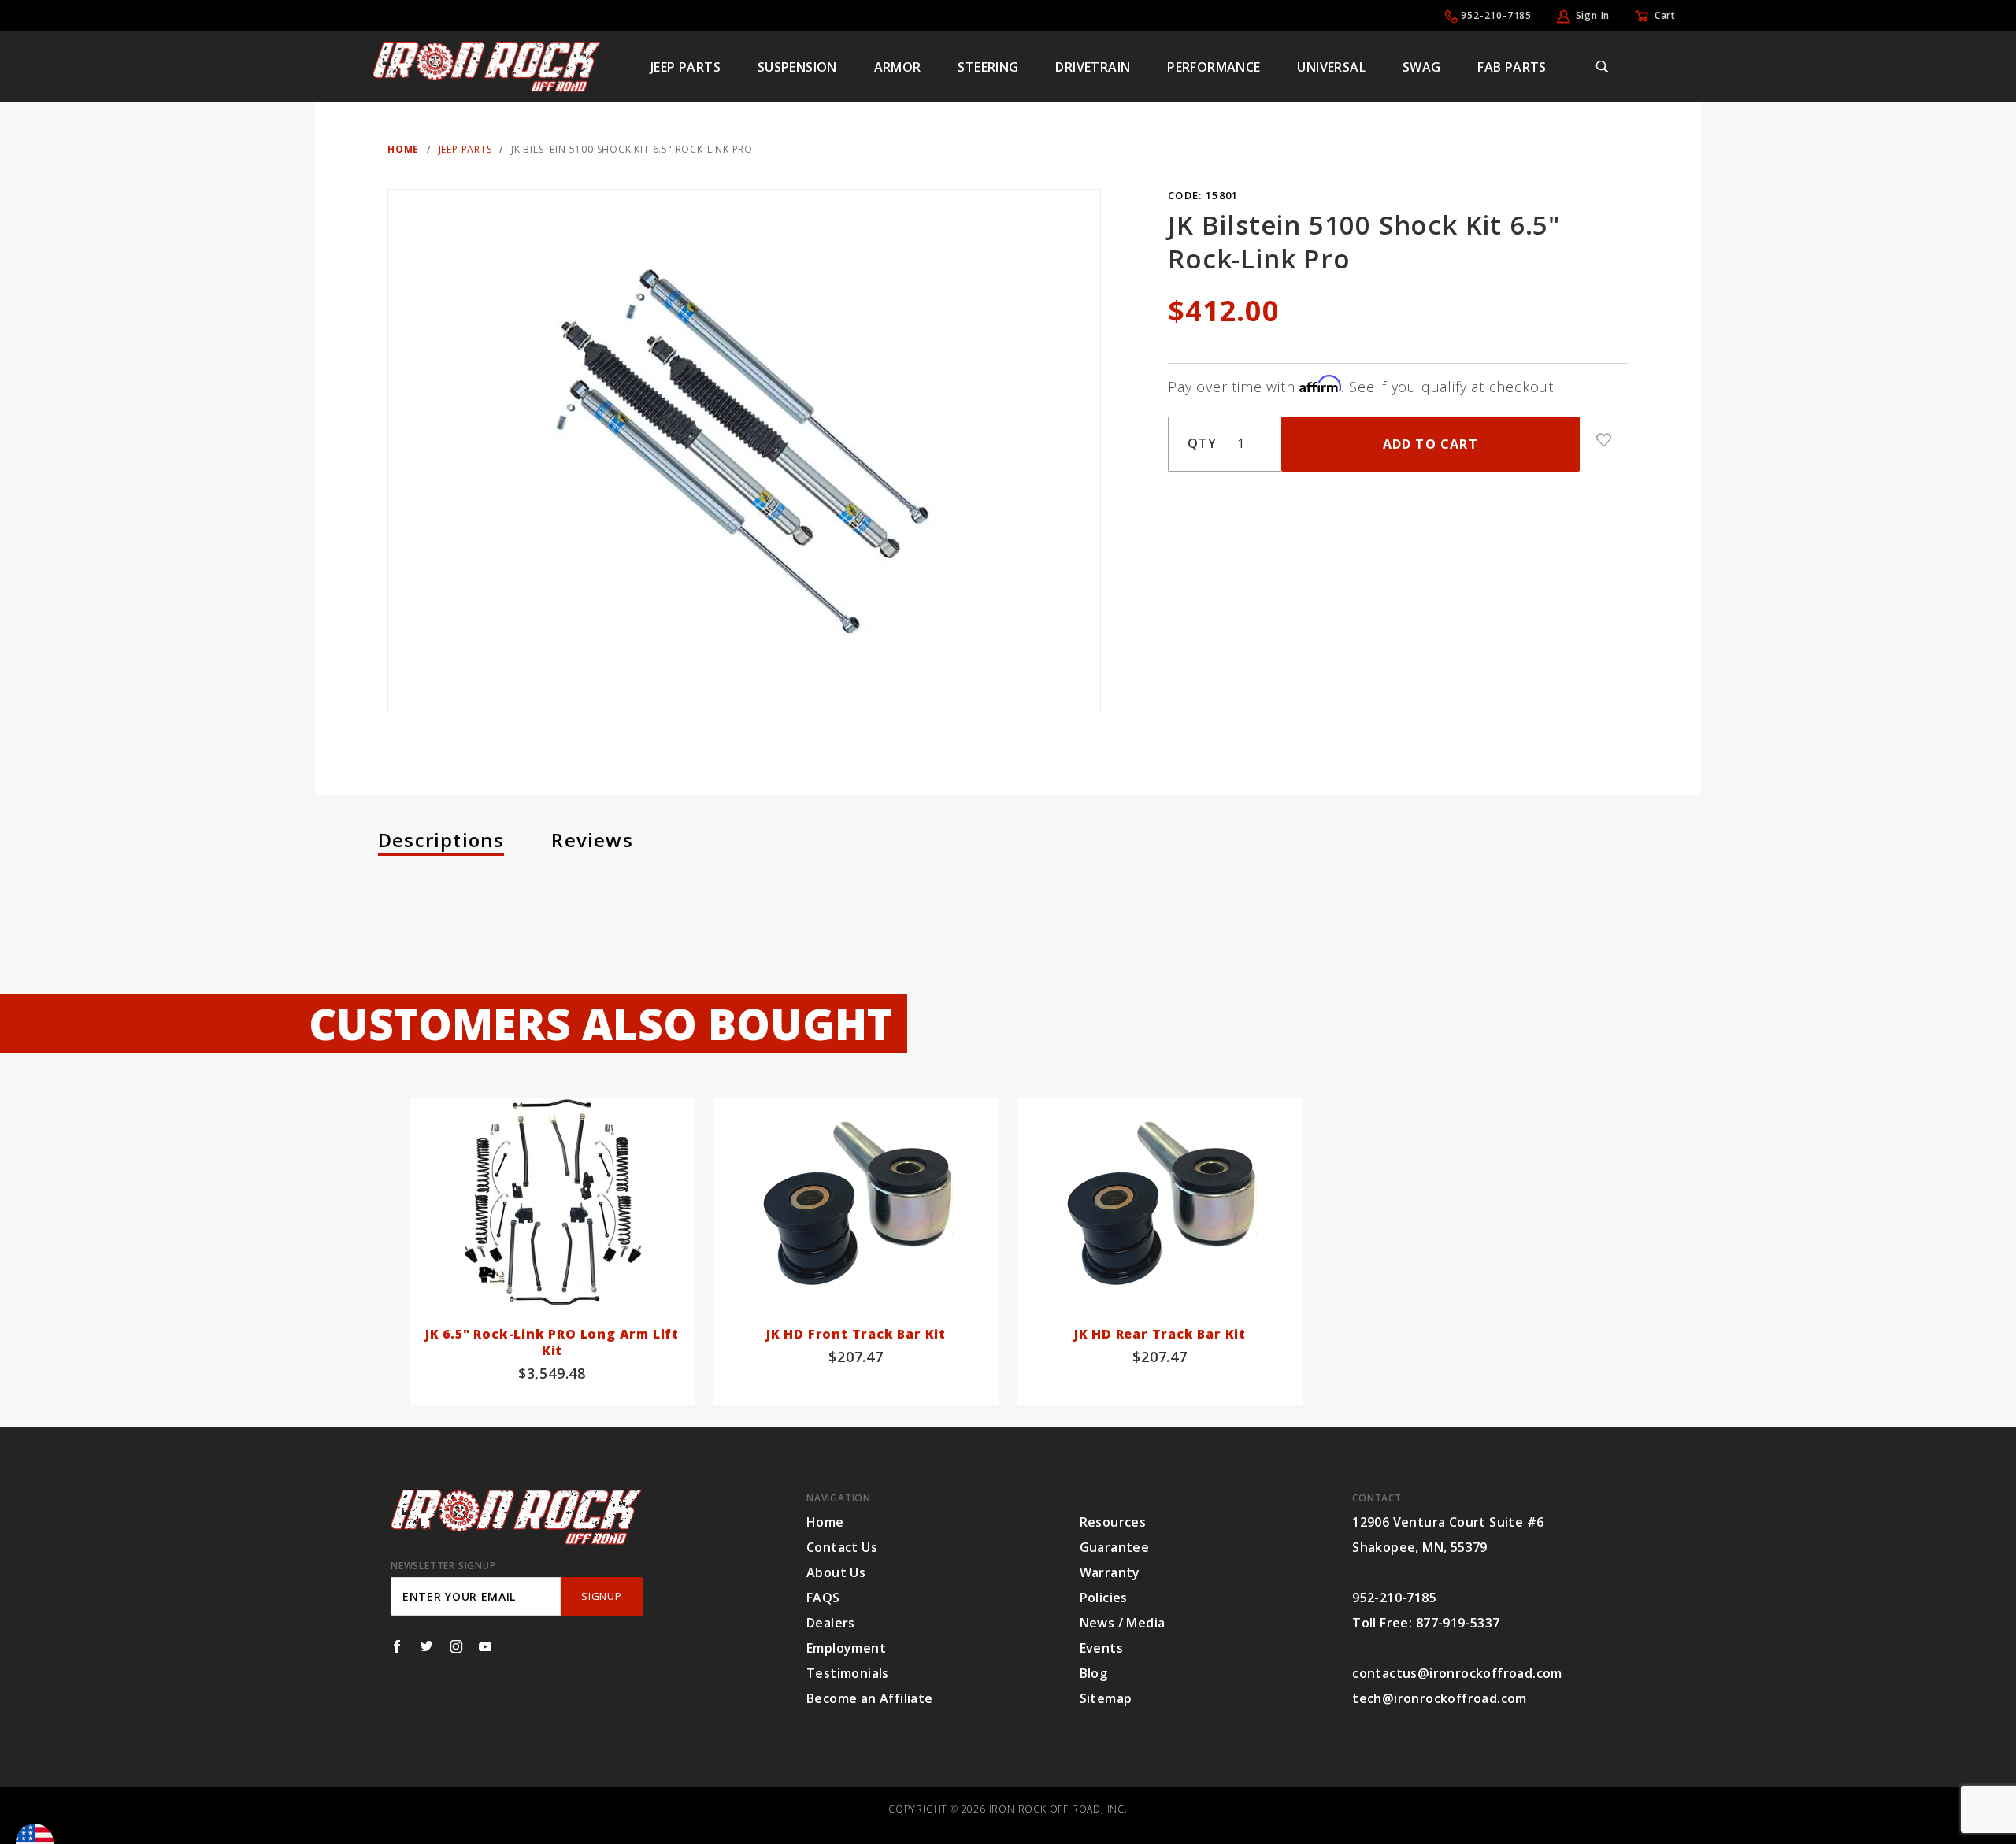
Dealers (831, 1623)
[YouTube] (485, 1646)
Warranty (1110, 1572)
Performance (1214, 67)
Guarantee (1115, 1547)
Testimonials (848, 1673)
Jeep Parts (686, 67)
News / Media (1123, 1623)
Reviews (592, 840)
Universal (1331, 67)
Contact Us (842, 1547)
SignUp (601, 1596)
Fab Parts (1512, 67)
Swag (1422, 67)
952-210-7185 (1496, 15)
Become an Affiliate (870, 1698)
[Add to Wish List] (1604, 440)
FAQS (823, 1598)
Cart (1665, 15)
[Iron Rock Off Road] (487, 65)
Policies (1104, 1598)
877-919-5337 (1458, 1623)
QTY (1202, 443)
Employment (846, 1648)
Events (1101, 1648)
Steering (988, 67)
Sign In (1593, 15)
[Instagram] (456, 1646)
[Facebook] (397, 1646)
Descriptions (441, 840)
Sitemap (1106, 1698)
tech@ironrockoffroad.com (1440, 1698)
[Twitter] (426, 1646)
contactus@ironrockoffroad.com (1457, 1673)
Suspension (797, 67)
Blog (1094, 1673)
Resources (1113, 1522)
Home (825, 1522)
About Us (836, 1572)
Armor (898, 67)
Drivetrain (1093, 67)
